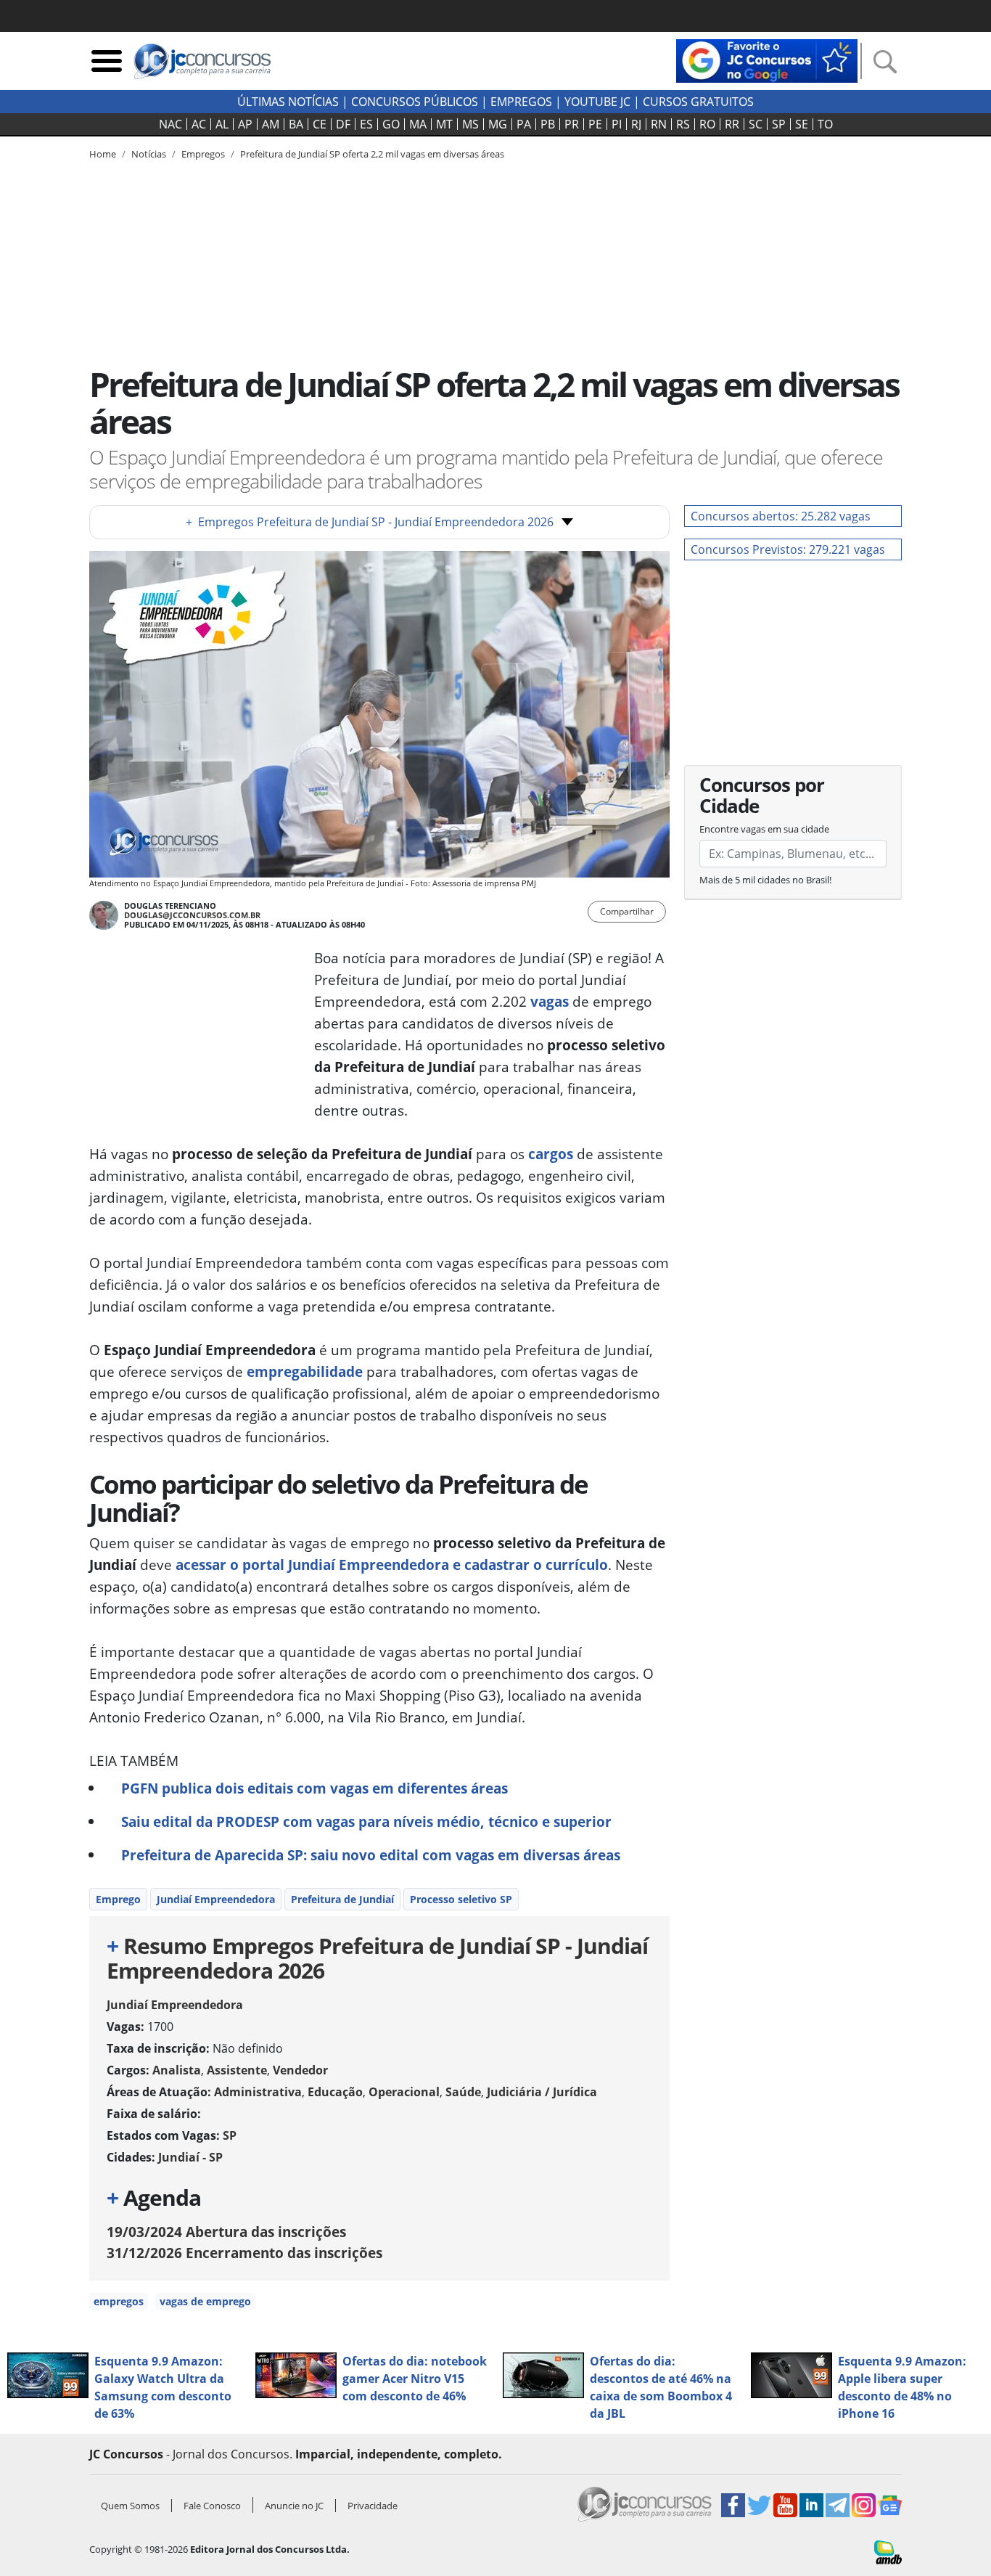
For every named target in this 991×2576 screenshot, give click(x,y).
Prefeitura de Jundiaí (342, 1899)
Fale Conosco (212, 2506)
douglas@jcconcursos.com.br (192, 915)
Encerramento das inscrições (244, 2253)
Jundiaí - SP (190, 2157)
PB (548, 124)
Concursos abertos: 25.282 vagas (781, 516)
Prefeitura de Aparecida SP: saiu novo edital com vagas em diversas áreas (371, 1855)
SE (802, 124)
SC (756, 124)
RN (659, 124)
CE (320, 124)
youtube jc (597, 102)
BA (296, 124)
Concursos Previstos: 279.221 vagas (788, 549)
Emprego (118, 1899)
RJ (636, 124)
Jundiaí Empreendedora (216, 1899)
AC (199, 124)
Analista (177, 2070)
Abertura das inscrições (226, 2232)
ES (366, 124)
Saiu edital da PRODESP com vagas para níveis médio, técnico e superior (366, 1821)
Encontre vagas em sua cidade (764, 829)
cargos (551, 1154)
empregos (119, 2301)
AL (222, 124)
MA (418, 124)
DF (343, 124)
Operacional (404, 2092)
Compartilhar (627, 911)
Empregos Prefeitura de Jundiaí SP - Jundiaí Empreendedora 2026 (370, 522)
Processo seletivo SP (461, 1899)
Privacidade (373, 2506)
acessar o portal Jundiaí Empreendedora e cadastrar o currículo (392, 1565)
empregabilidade (305, 1371)
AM (271, 124)
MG (498, 124)
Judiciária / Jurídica (542, 2092)
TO (825, 124)
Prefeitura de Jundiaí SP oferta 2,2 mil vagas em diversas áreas (372, 154)
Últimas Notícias (288, 102)
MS (470, 124)
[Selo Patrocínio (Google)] (767, 60)
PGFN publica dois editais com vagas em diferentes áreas (314, 1788)
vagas (550, 1001)
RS (683, 124)
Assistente (237, 2070)
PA (524, 124)
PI (617, 124)
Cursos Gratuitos (698, 102)
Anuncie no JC (294, 2506)
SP (779, 124)
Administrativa (258, 2092)
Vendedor (300, 2070)
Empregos (521, 102)
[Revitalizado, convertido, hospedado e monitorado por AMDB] (888, 2551)
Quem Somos (130, 2506)
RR (732, 124)
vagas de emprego (205, 2301)
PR (572, 124)
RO (707, 124)
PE (595, 124)
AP (245, 124)
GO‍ (391, 124)
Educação (335, 2092)
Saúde (463, 2092)
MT (444, 124)
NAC (170, 124)
